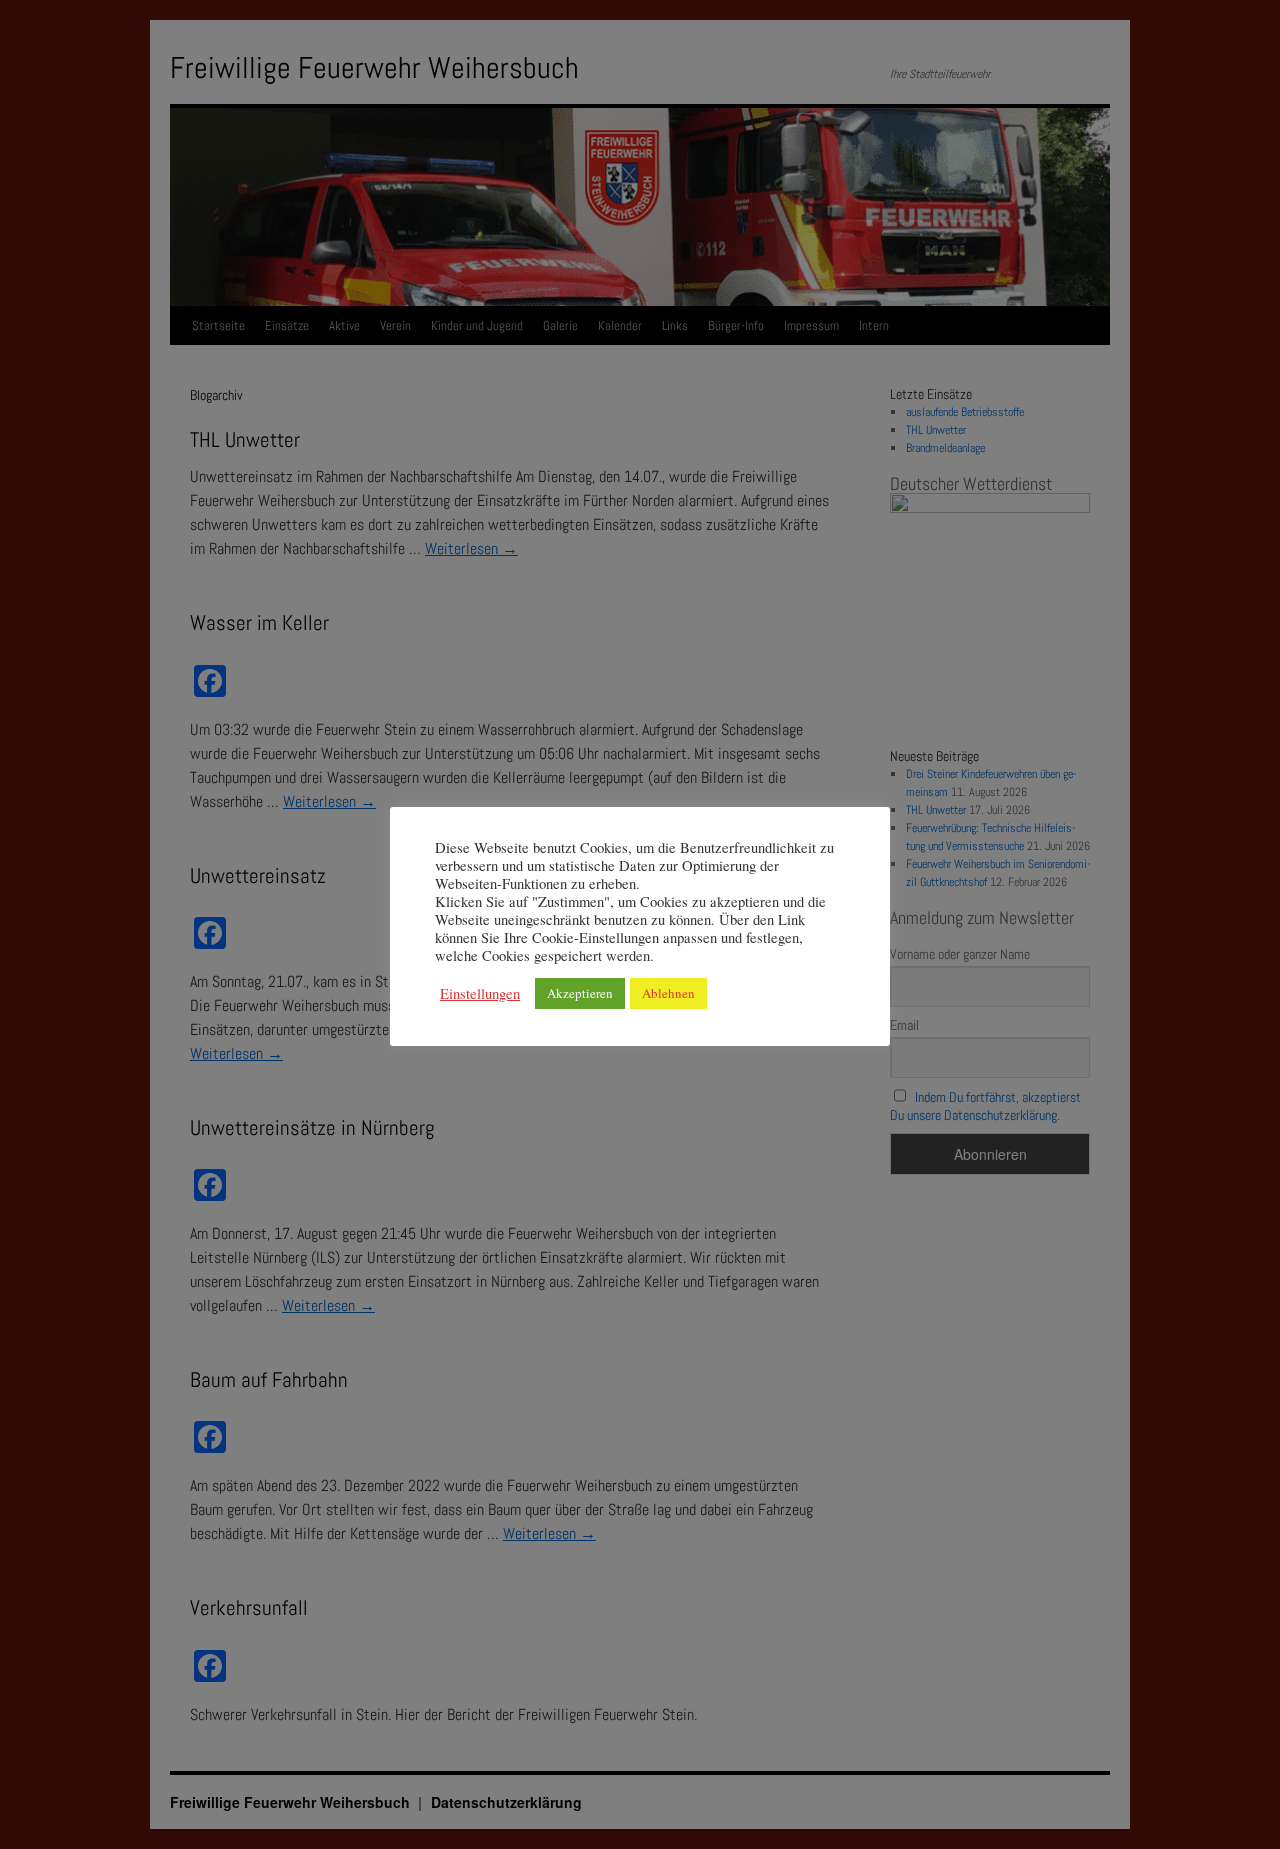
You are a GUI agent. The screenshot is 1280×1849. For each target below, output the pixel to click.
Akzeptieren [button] (580, 993)
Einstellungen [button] (480, 994)
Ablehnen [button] (668, 993)
